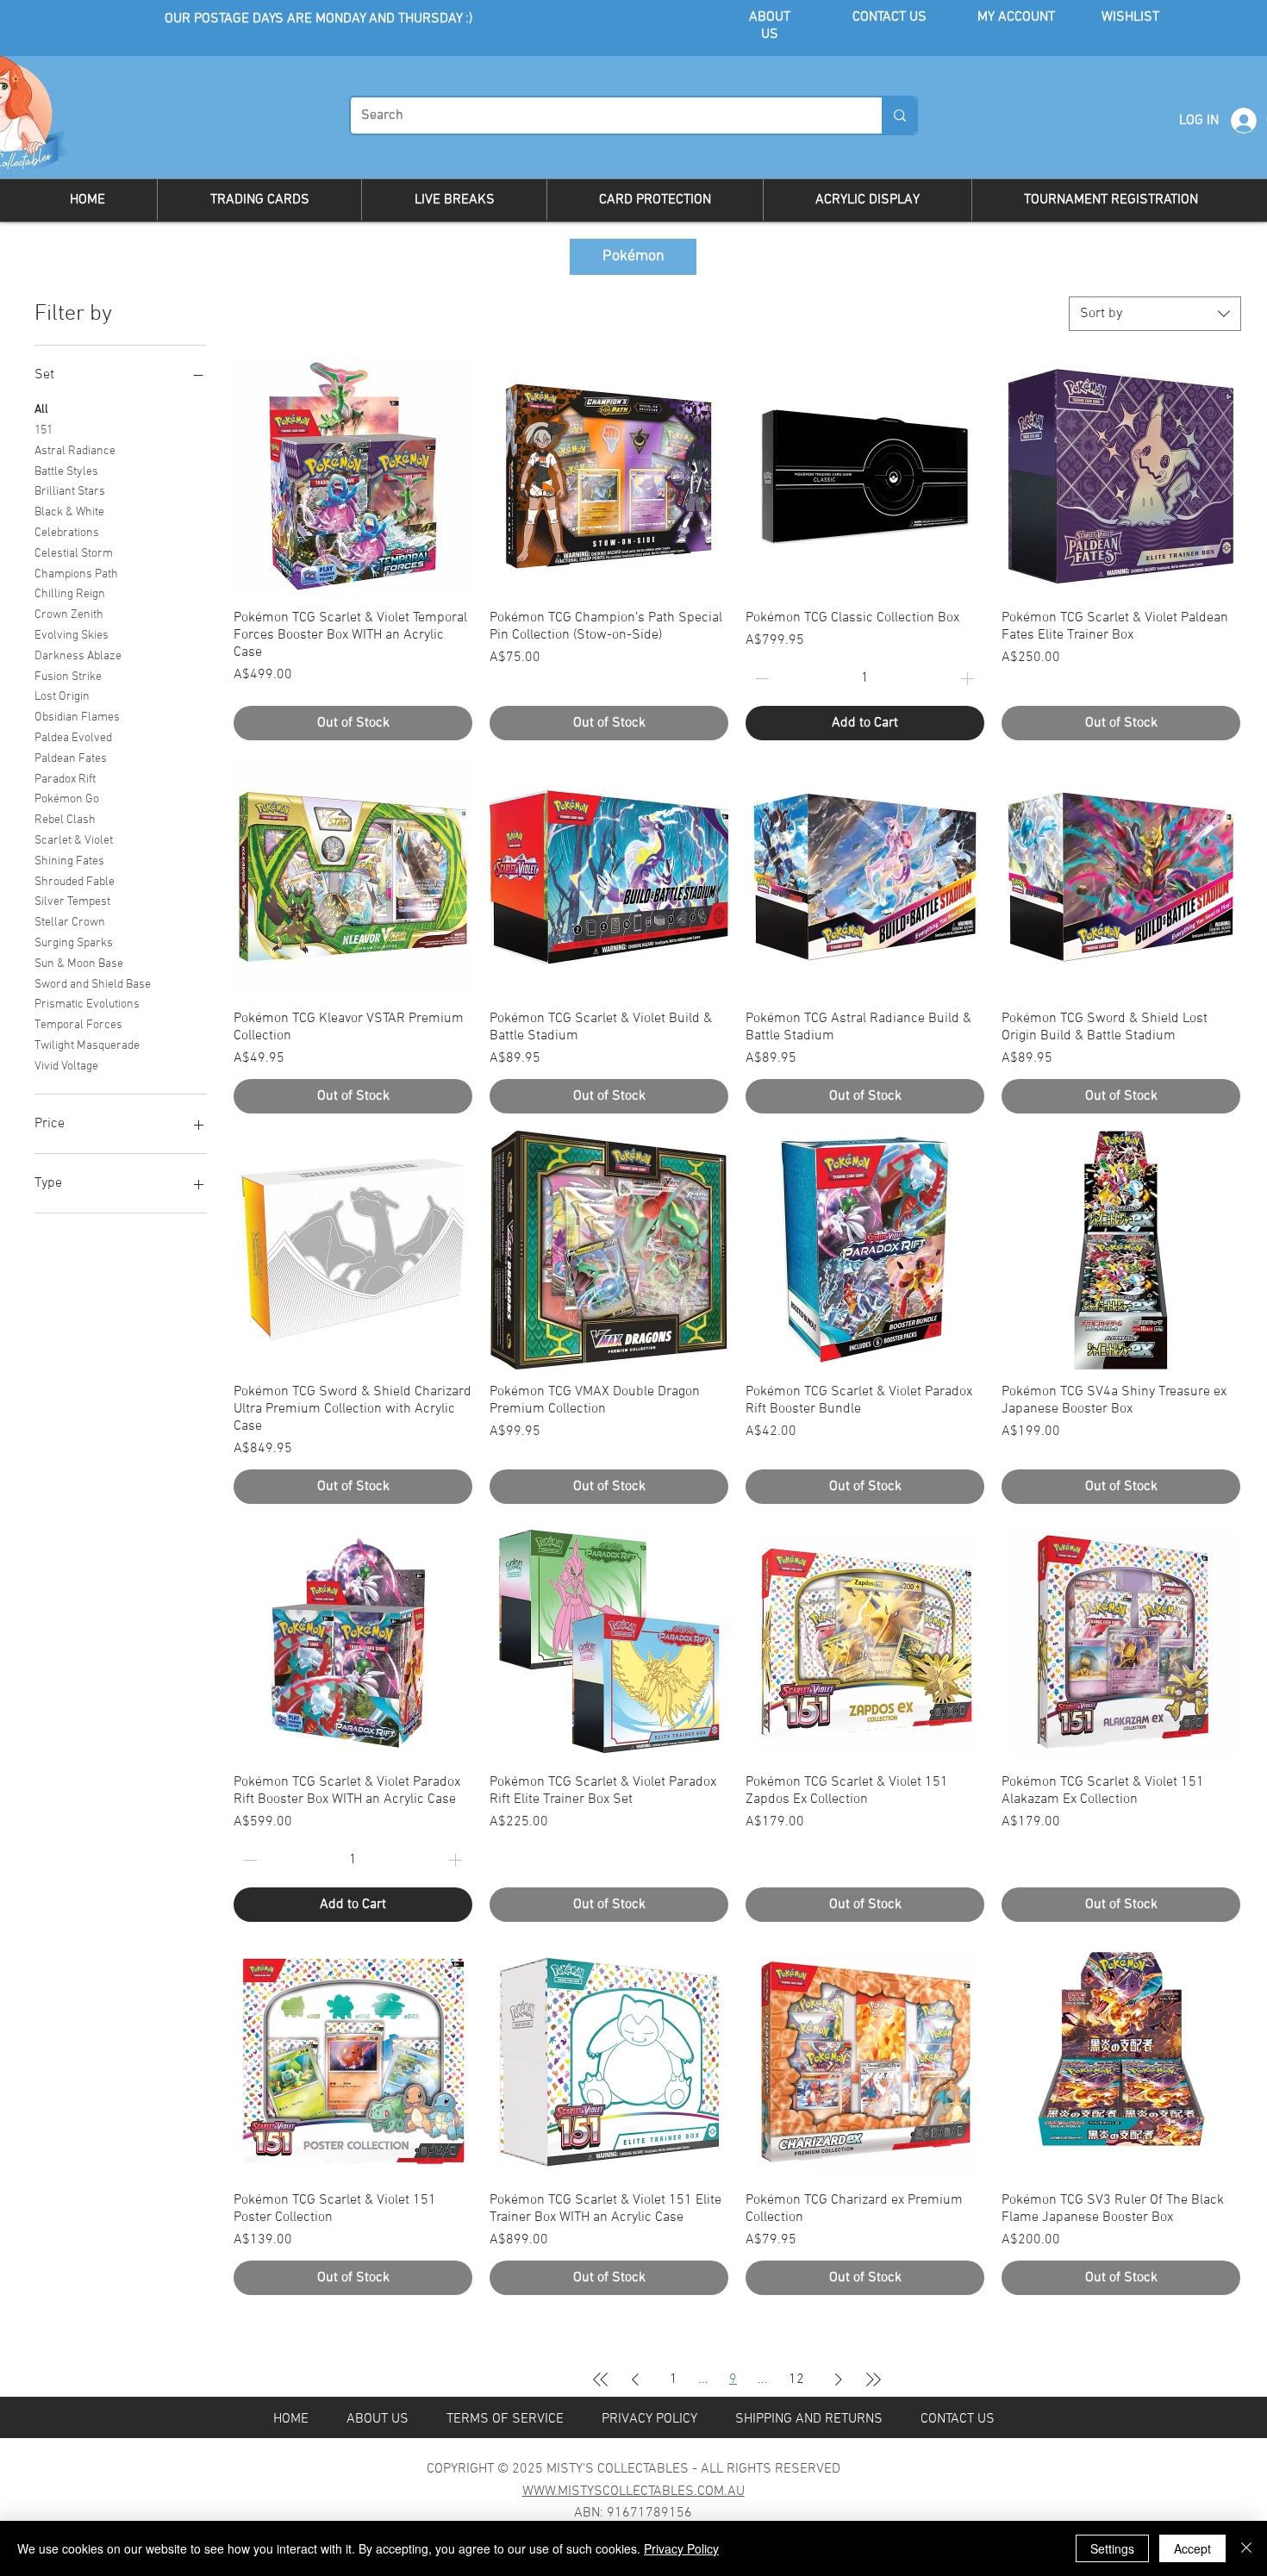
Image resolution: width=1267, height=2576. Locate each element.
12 (796, 2380)
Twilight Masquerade (87, 1046)
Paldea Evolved (73, 738)
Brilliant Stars (70, 492)
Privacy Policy (681, 2548)
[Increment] (969, 678)
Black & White (69, 512)
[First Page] (601, 2380)
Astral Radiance (75, 451)
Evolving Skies (72, 636)
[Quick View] (353, 476)
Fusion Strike (68, 677)
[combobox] (1155, 314)
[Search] (899, 115)
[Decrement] (760, 678)
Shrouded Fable (75, 882)
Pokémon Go (67, 799)
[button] (259, 200)
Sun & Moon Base (79, 964)
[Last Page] (873, 2380)
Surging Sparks (74, 943)
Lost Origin (62, 697)
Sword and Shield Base (93, 985)
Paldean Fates (71, 759)
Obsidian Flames (77, 717)
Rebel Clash (65, 820)
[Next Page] (839, 2380)
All (41, 410)
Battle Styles (66, 472)
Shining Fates (69, 861)
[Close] (1246, 2548)
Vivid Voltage (66, 1067)
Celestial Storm (74, 554)
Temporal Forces (78, 1025)
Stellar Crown (70, 923)
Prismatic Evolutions (87, 1004)
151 (44, 430)
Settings (1112, 2548)
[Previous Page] (635, 2380)
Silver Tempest (72, 902)
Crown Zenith (69, 615)
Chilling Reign (70, 594)
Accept (1192, 2548)
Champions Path (76, 574)
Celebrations (67, 533)
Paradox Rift (65, 780)
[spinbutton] (864, 678)
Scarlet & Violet (74, 841)
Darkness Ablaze (78, 656)
